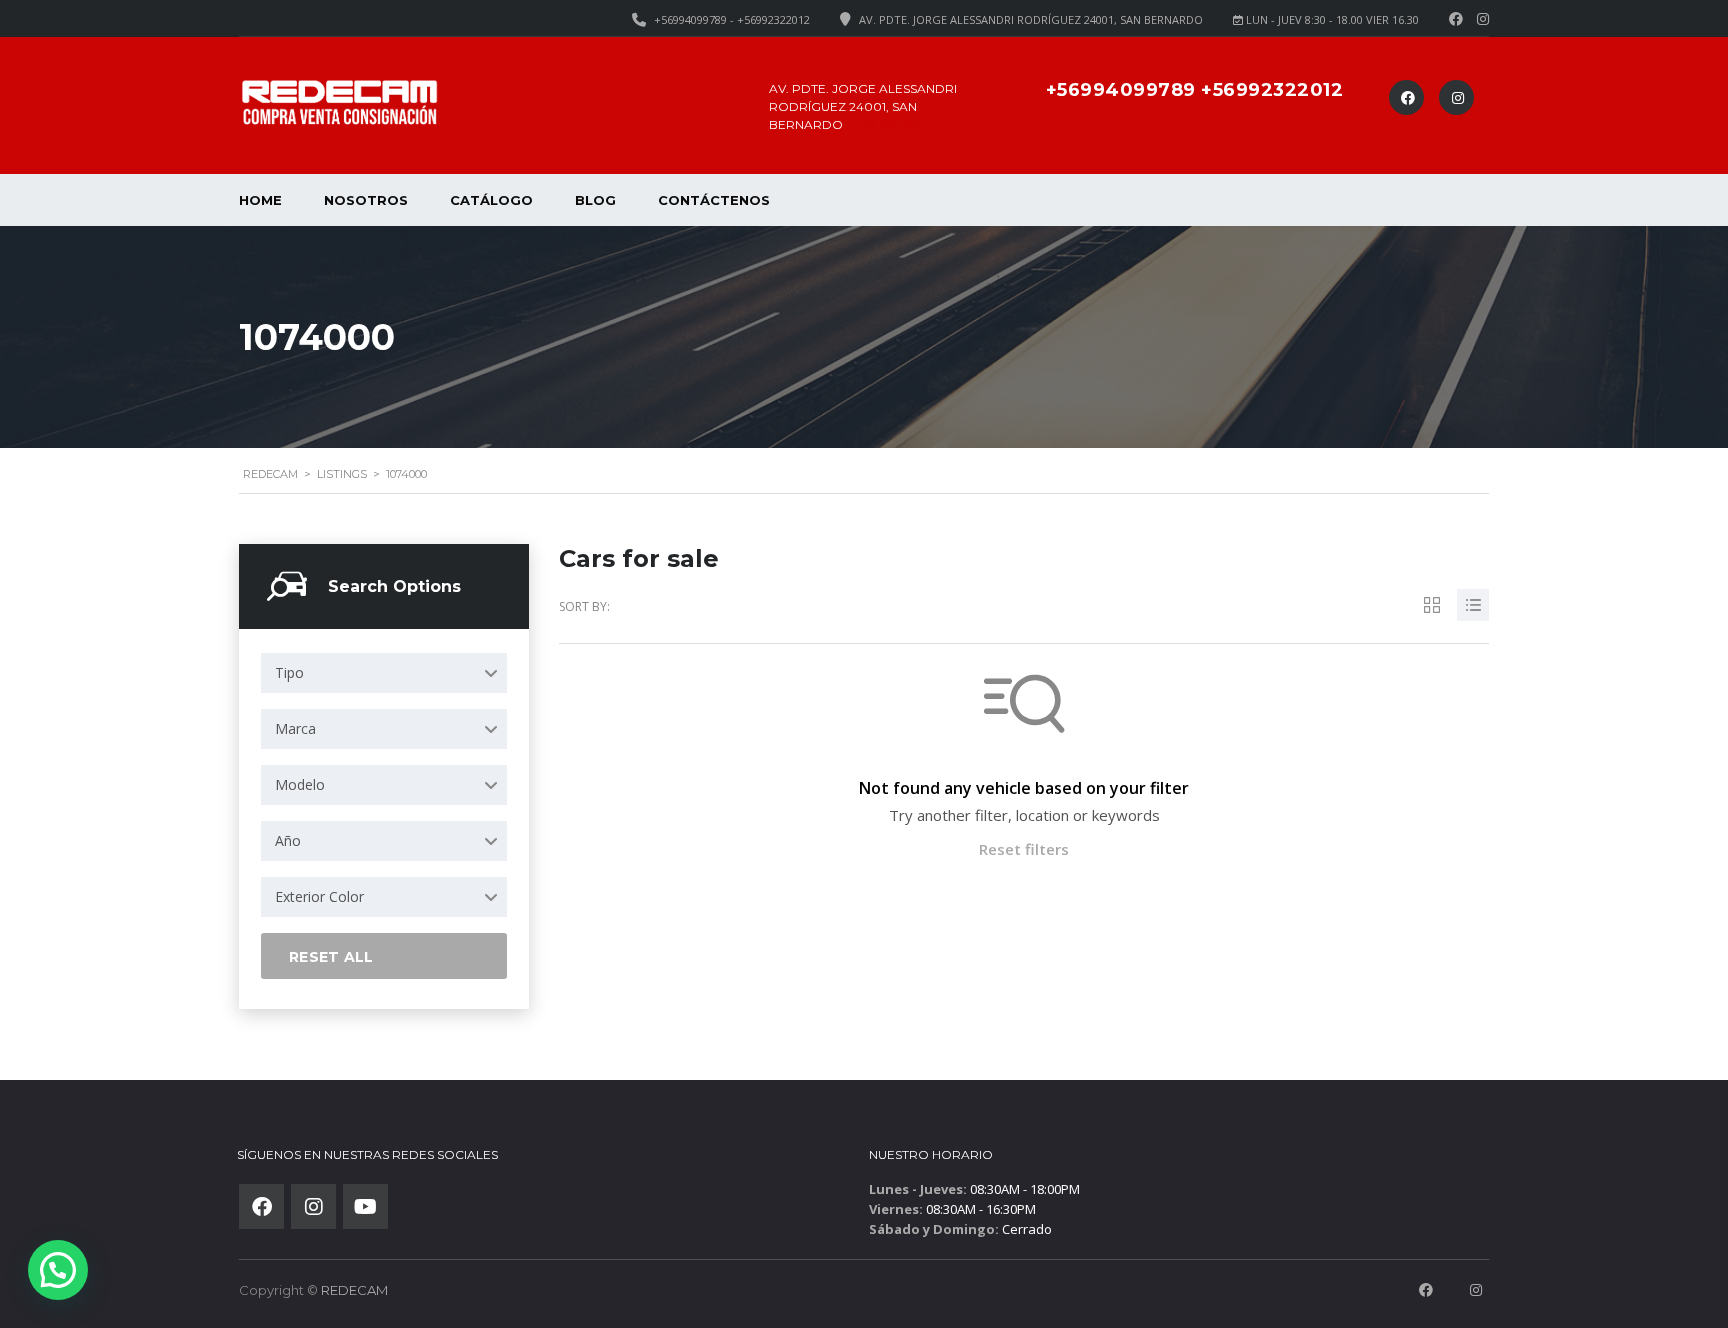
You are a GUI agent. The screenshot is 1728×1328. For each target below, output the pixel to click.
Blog (595, 200)
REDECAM (354, 1290)
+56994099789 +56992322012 (1195, 90)
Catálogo (491, 200)
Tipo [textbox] (289, 672)
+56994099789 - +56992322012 (732, 19)
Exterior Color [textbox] (319, 896)
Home (260, 200)
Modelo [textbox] (300, 784)
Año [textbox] (288, 840)
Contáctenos (714, 200)
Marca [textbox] (295, 728)
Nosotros (366, 200)
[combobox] (384, 673)
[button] (58, 1270)
